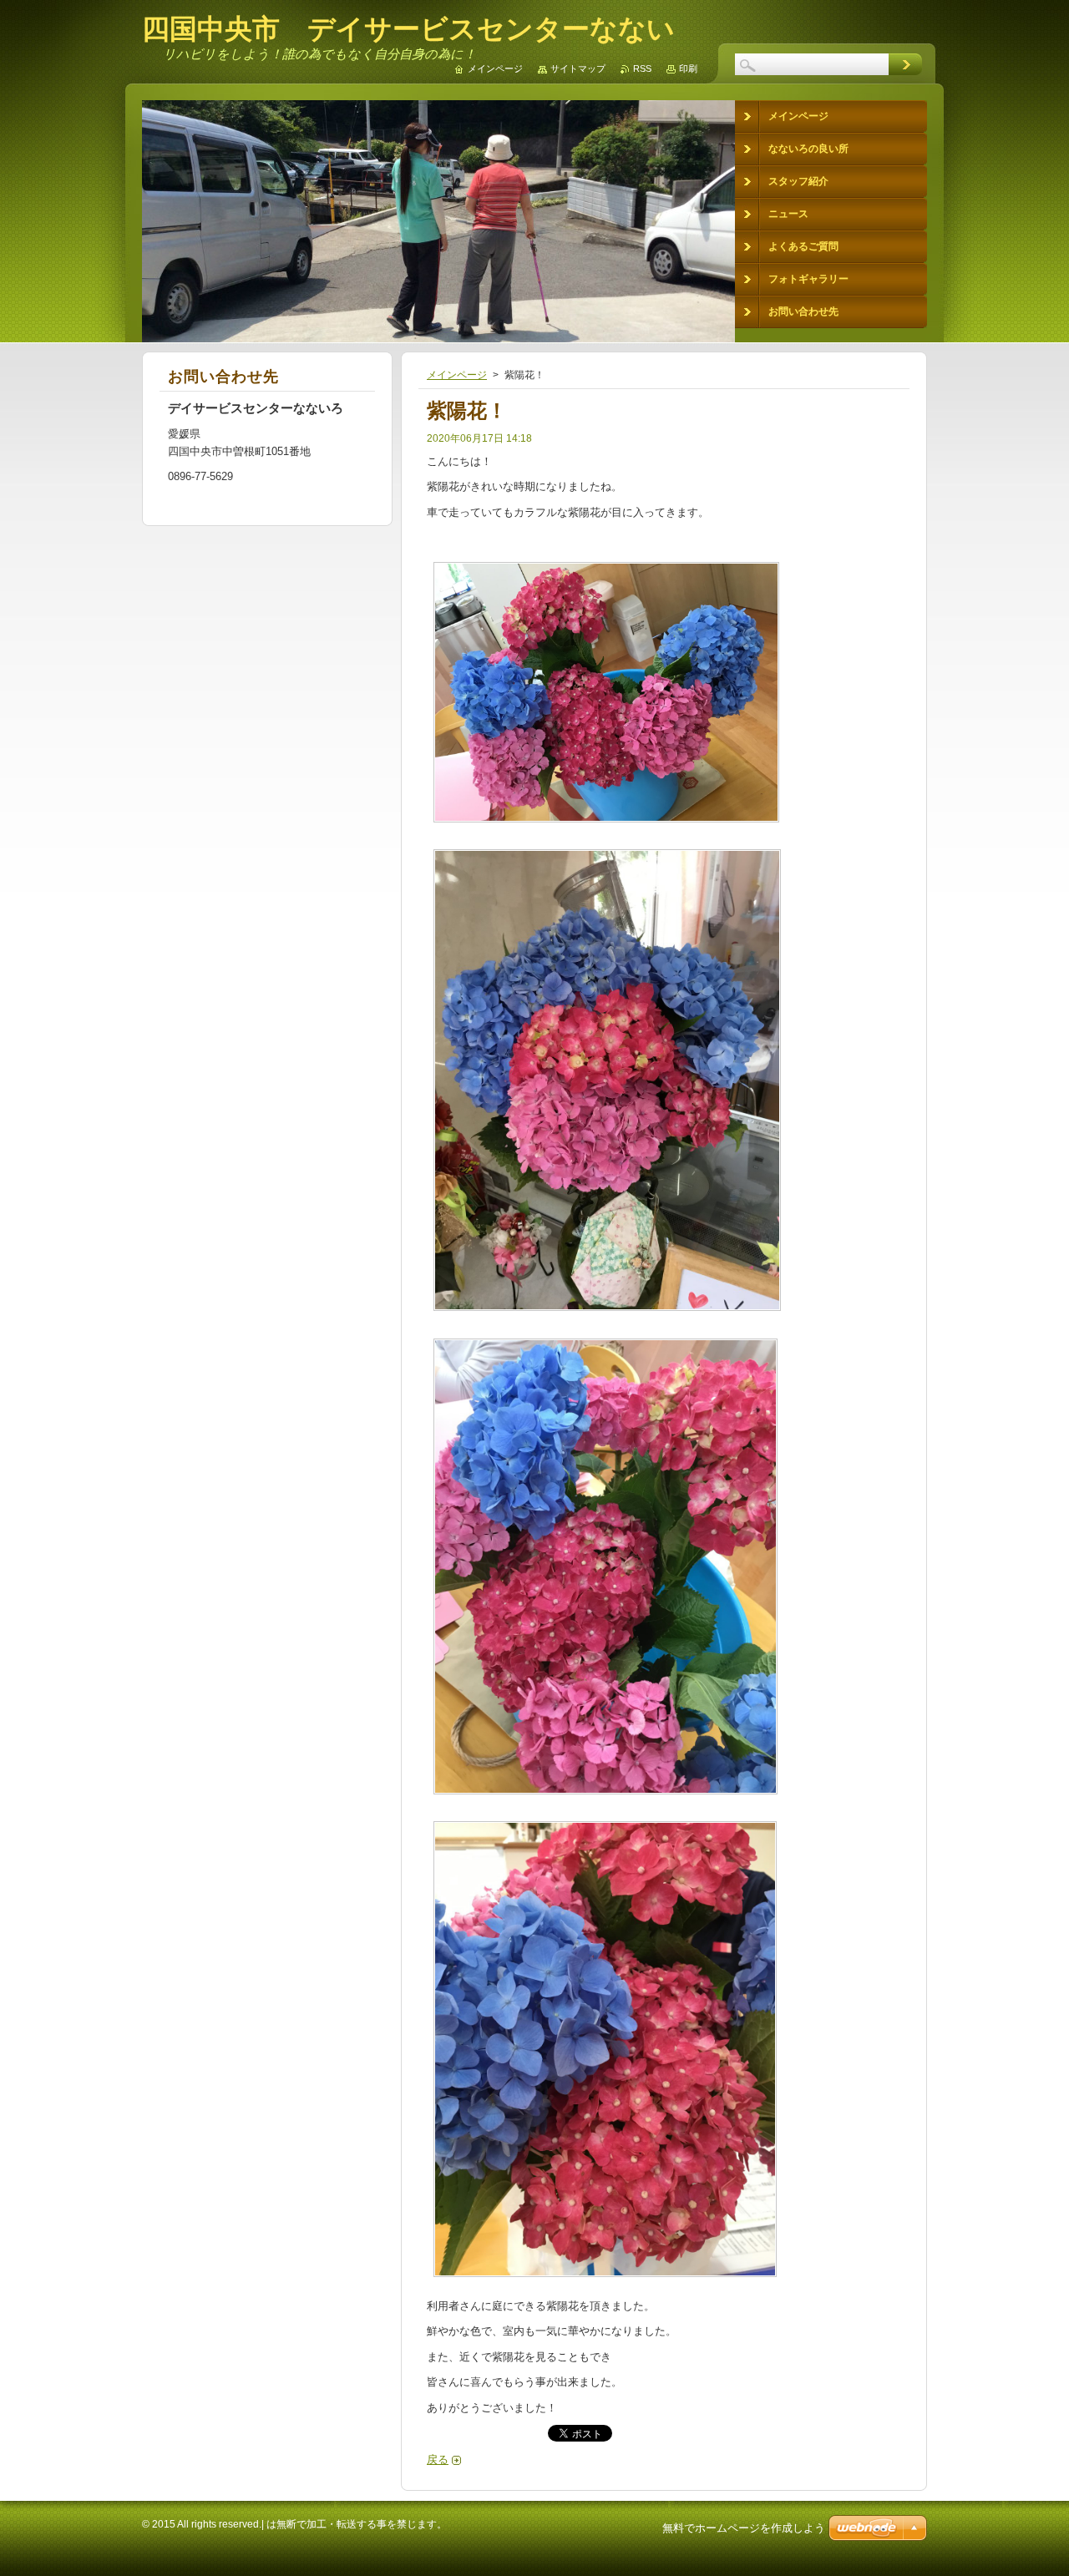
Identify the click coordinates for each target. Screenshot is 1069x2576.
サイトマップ (578, 68)
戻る (438, 2460)
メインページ (457, 375)
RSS (642, 68)
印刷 (688, 68)
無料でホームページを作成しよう (744, 2528)
